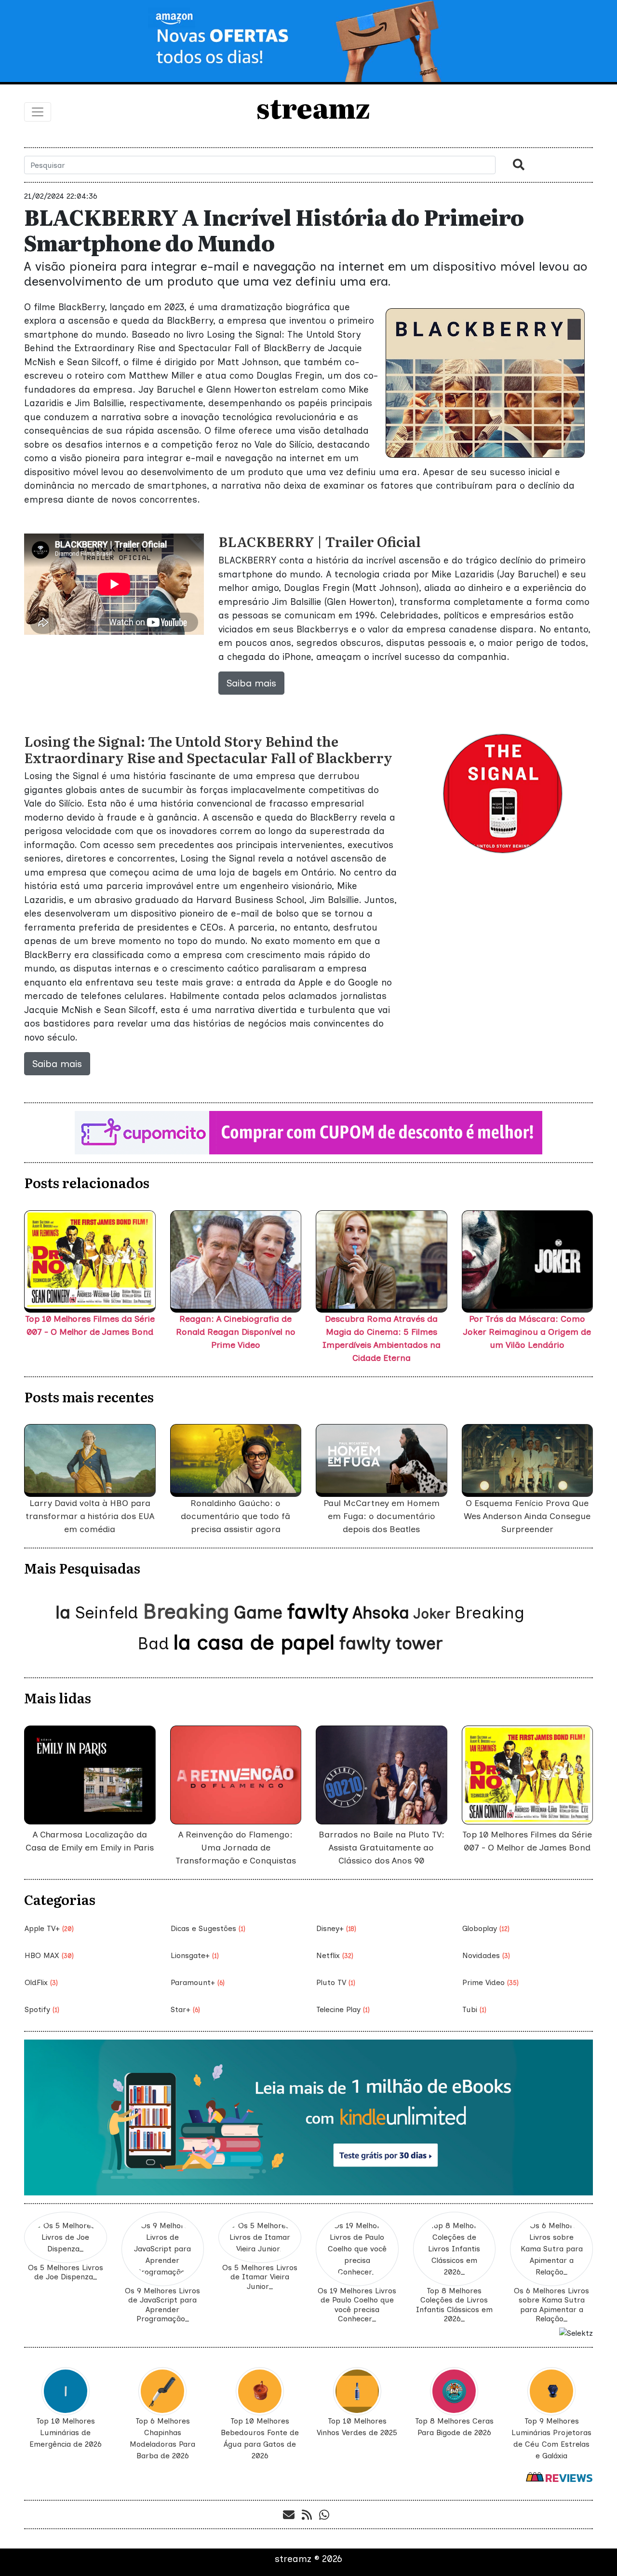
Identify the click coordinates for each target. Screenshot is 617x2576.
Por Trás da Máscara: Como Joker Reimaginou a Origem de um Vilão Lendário (527, 1332)
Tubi (474, 2009)
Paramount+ (198, 1982)
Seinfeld (107, 1613)
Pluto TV (336, 1982)
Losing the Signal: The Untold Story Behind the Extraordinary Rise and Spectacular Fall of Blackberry (208, 749)
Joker (432, 1614)
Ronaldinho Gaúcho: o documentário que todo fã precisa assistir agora (235, 1516)
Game (258, 1612)
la (63, 1612)
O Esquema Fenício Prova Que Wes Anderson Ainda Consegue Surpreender (527, 1516)
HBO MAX (49, 1955)
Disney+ (336, 1928)
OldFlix (41, 1982)
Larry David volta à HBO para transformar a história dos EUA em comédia (90, 1516)
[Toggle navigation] (38, 112)
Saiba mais (251, 683)
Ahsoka (381, 1613)
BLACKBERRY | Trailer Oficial (320, 541)
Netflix (335, 1955)
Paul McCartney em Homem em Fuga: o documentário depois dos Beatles (382, 1516)
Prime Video (490, 1982)
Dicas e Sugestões (208, 1928)
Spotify (42, 2009)
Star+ (185, 2009)
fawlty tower (391, 1643)
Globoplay (486, 1928)
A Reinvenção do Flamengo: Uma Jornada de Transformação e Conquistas (236, 1848)
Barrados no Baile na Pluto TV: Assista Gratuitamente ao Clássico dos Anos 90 (382, 1848)
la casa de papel (254, 1642)
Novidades (486, 1955)
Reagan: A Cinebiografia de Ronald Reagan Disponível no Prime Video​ (236, 1332)
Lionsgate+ (195, 1955)
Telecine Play (343, 2009)
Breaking (186, 1611)
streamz (322, 107)
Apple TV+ (49, 1928)
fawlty (317, 1611)
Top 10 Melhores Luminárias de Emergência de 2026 (66, 2432)
